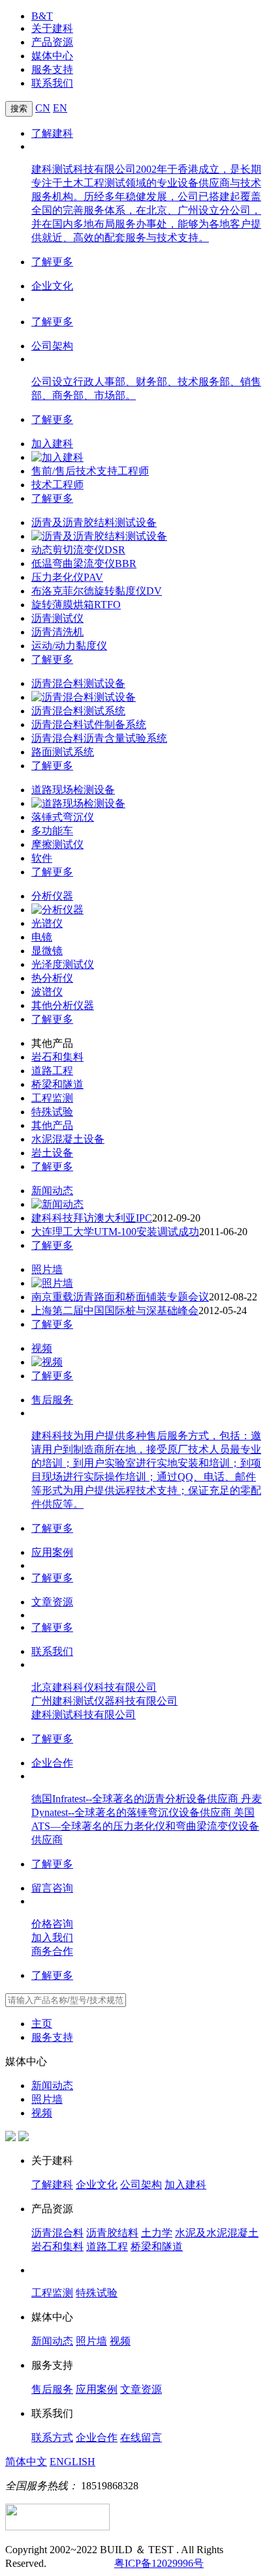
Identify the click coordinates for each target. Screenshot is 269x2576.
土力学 (157, 2233)
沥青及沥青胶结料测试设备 (94, 522)
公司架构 (52, 346)
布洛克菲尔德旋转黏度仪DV (97, 591)
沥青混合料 (57, 2233)
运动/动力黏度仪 (69, 646)
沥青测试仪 (57, 618)
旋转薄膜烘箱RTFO (76, 605)
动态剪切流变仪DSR (78, 550)
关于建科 (52, 28)
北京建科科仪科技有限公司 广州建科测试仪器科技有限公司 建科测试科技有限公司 (104, 1701)
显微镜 (47, 951)
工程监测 (52, 1098)
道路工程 (52, 1071)
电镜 (42, 937)
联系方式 (52, 2437)
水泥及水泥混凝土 (217, 2233)
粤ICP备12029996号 (159, 2563)
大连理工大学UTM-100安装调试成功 (115, 1232)
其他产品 (52, 1125)
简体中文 (26, 2462)
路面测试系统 (63, 752)
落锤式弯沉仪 (63, 817)
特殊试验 (52, 1112)
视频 (42, 1348)
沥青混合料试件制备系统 (89, 724)
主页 (42, 2024)
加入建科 (52, 444)
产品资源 (52, 42)
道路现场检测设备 (73, 790)
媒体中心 (52, 56)
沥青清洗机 (57, 632)
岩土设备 (52, 1153)
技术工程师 (57, 485)
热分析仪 (52, 978)
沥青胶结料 (112, 2233)
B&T (42, 16)
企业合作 (52, 1763)
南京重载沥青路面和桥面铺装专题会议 (120, 1297)
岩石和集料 (57, 1057)
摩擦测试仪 (57, 844)
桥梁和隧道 (57, 1084)
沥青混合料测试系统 (78, 711)
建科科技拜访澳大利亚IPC (92, 1218)
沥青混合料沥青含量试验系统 (99, 738)
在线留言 (141, 2437)
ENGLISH (72, 2462)
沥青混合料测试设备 (78, 683)
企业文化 (52, 286)
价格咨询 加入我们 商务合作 (52, 1938)
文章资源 (52, 1602)
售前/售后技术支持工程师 (90, 471)
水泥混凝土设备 (68, 1139)
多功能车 (52, 831)
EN (60, 108)
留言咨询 (52, 1888)
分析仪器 (52, 896)
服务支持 (52, 69)
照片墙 (47, 1269)
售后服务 (52, 1400)
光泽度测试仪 (63, 964)
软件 (42, 858)
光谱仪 (47, 923)
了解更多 (52, 262)
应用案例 (52, 1552)
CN (43, 108)
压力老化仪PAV (67, 577)
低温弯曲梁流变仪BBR (84, 563)
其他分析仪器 (63, 1005)
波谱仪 (47, 992)
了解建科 (52, 133)
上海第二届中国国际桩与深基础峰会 (115, 1310)
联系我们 (52, 83)
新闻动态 (52, 1191)
